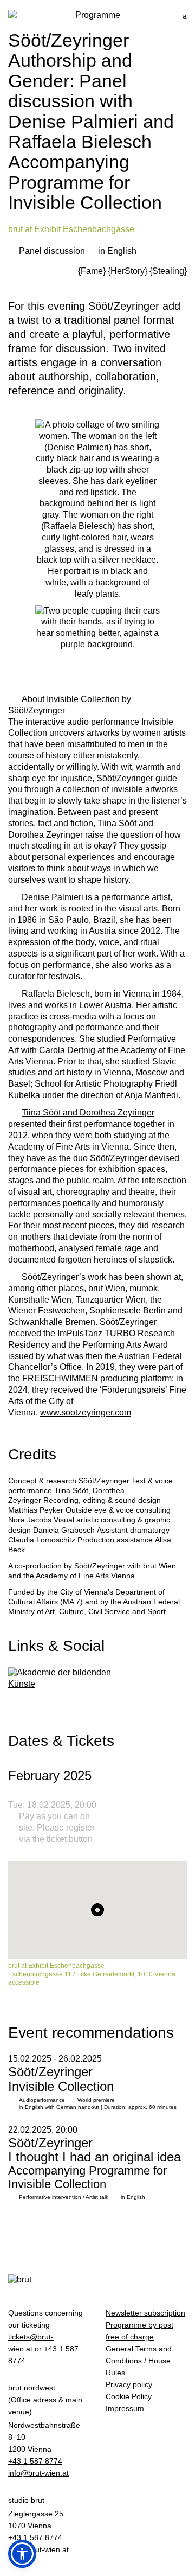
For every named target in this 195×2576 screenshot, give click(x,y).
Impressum (125, 2408)
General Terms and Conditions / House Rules (139, 2361)
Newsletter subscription (145, 2313)
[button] (22, 2554)
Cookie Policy (129, 2396)
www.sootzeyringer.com (86, 1413)
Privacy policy (129, 2384)
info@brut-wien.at (38, 2473)
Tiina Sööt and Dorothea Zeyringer (88, 1112)
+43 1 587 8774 (35, 2461)
